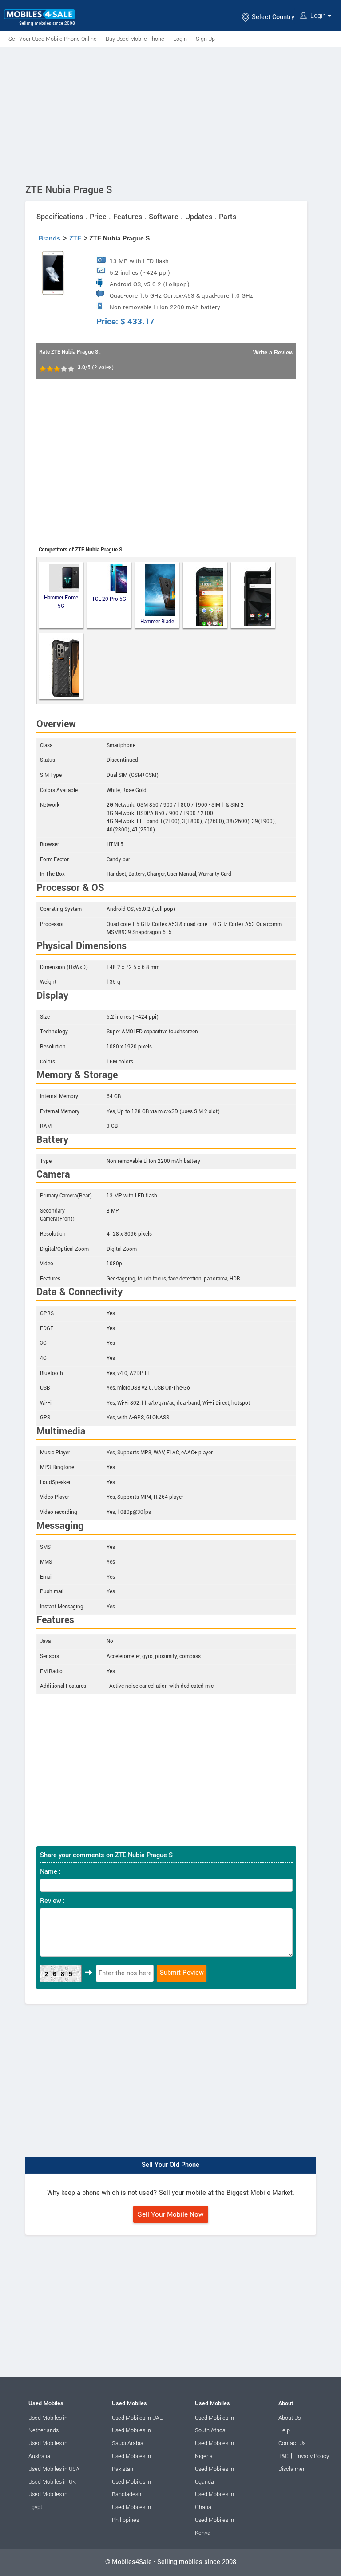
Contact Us (292, 2443)
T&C (284, 2456)
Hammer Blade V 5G (157, 622)
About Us (289, 2418)
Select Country (272, 17)
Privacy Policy (312, 2456)
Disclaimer (291, 2469)
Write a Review (273, 353)
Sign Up (205, 39)
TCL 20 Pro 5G (109, 599)
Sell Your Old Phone (170, 2165)
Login (318, 16)
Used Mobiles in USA (54, 2469)
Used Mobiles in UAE (137, 2418)
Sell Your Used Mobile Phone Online (53, 39)
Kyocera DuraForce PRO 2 (205, 595)
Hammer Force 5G (61, 602)
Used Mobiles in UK (52, 2482)
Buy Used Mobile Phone (135, 39)
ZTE (75, 238)
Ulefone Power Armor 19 (61, 666)
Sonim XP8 (253, 595)
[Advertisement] (170, 114)
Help (284, 2430)
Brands (50, 238)
